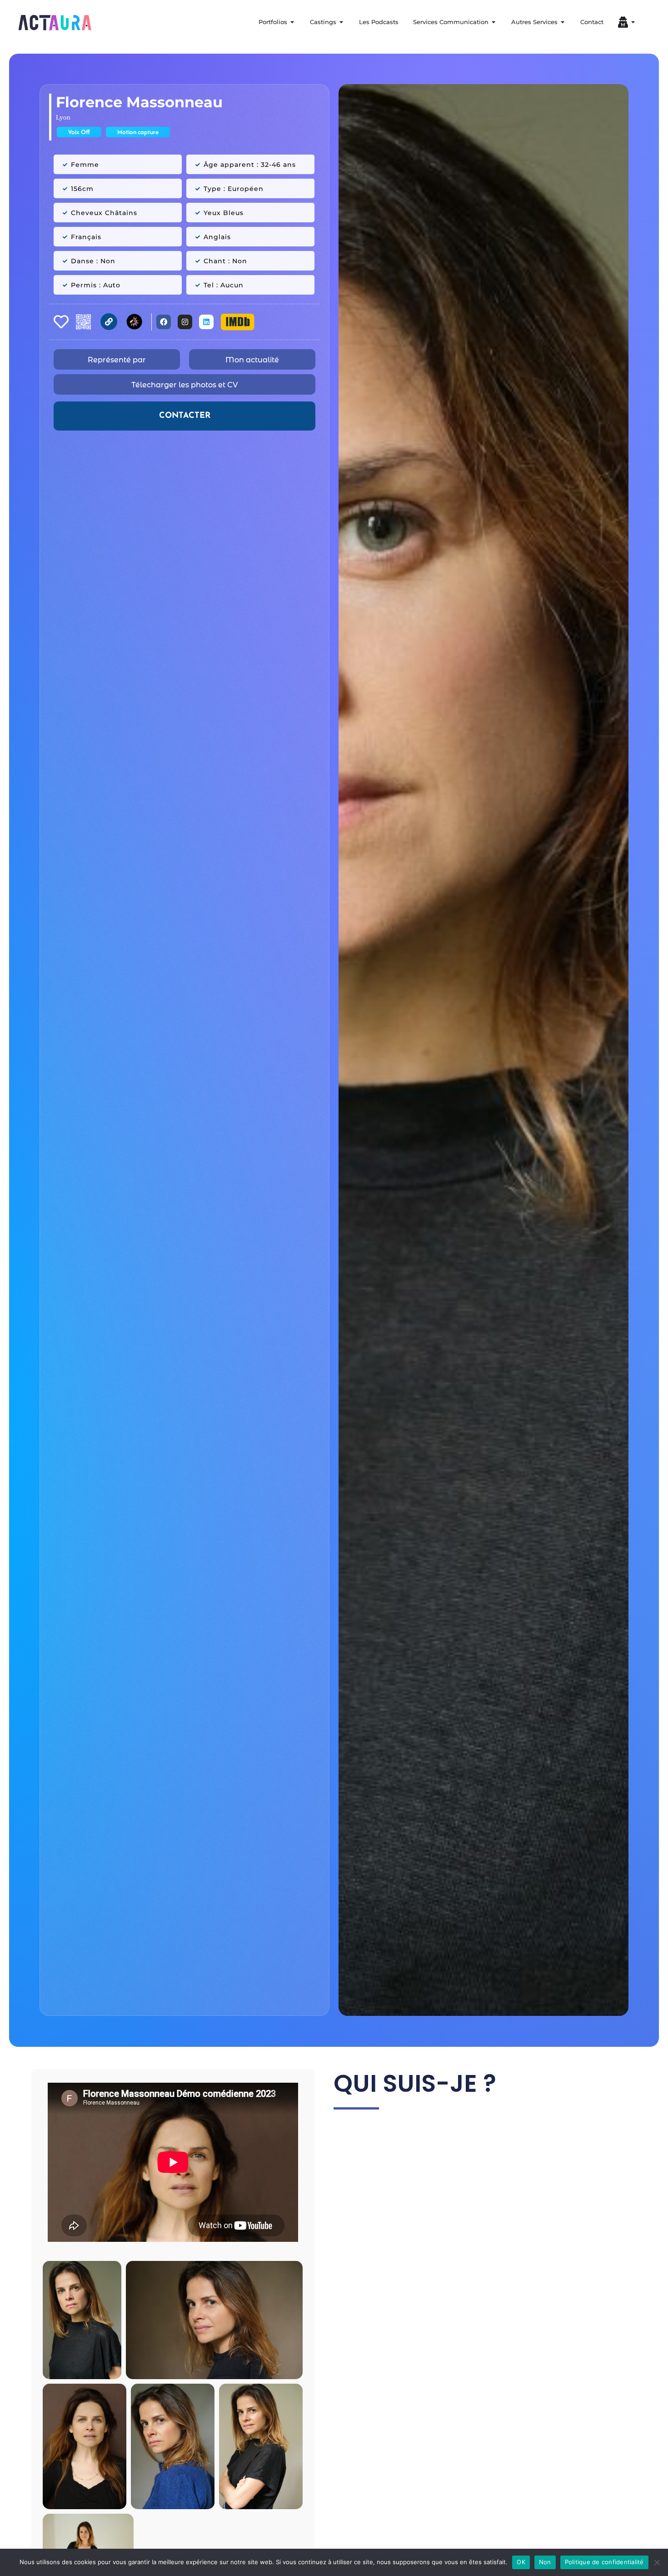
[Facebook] (164, 322)
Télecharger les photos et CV (184, 385)
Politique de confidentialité (604, 2562)
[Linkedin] (206, 322)
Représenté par (117, 360)
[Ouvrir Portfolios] (292, 22)
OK (521, 2562)
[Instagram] (185, 322)
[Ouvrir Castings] (341, 22)
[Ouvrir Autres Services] (563, 22)
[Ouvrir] (633, 22)
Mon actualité (252, 360)
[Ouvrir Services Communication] (494, 22)
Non (545, 2562)
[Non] (657, 2562)
